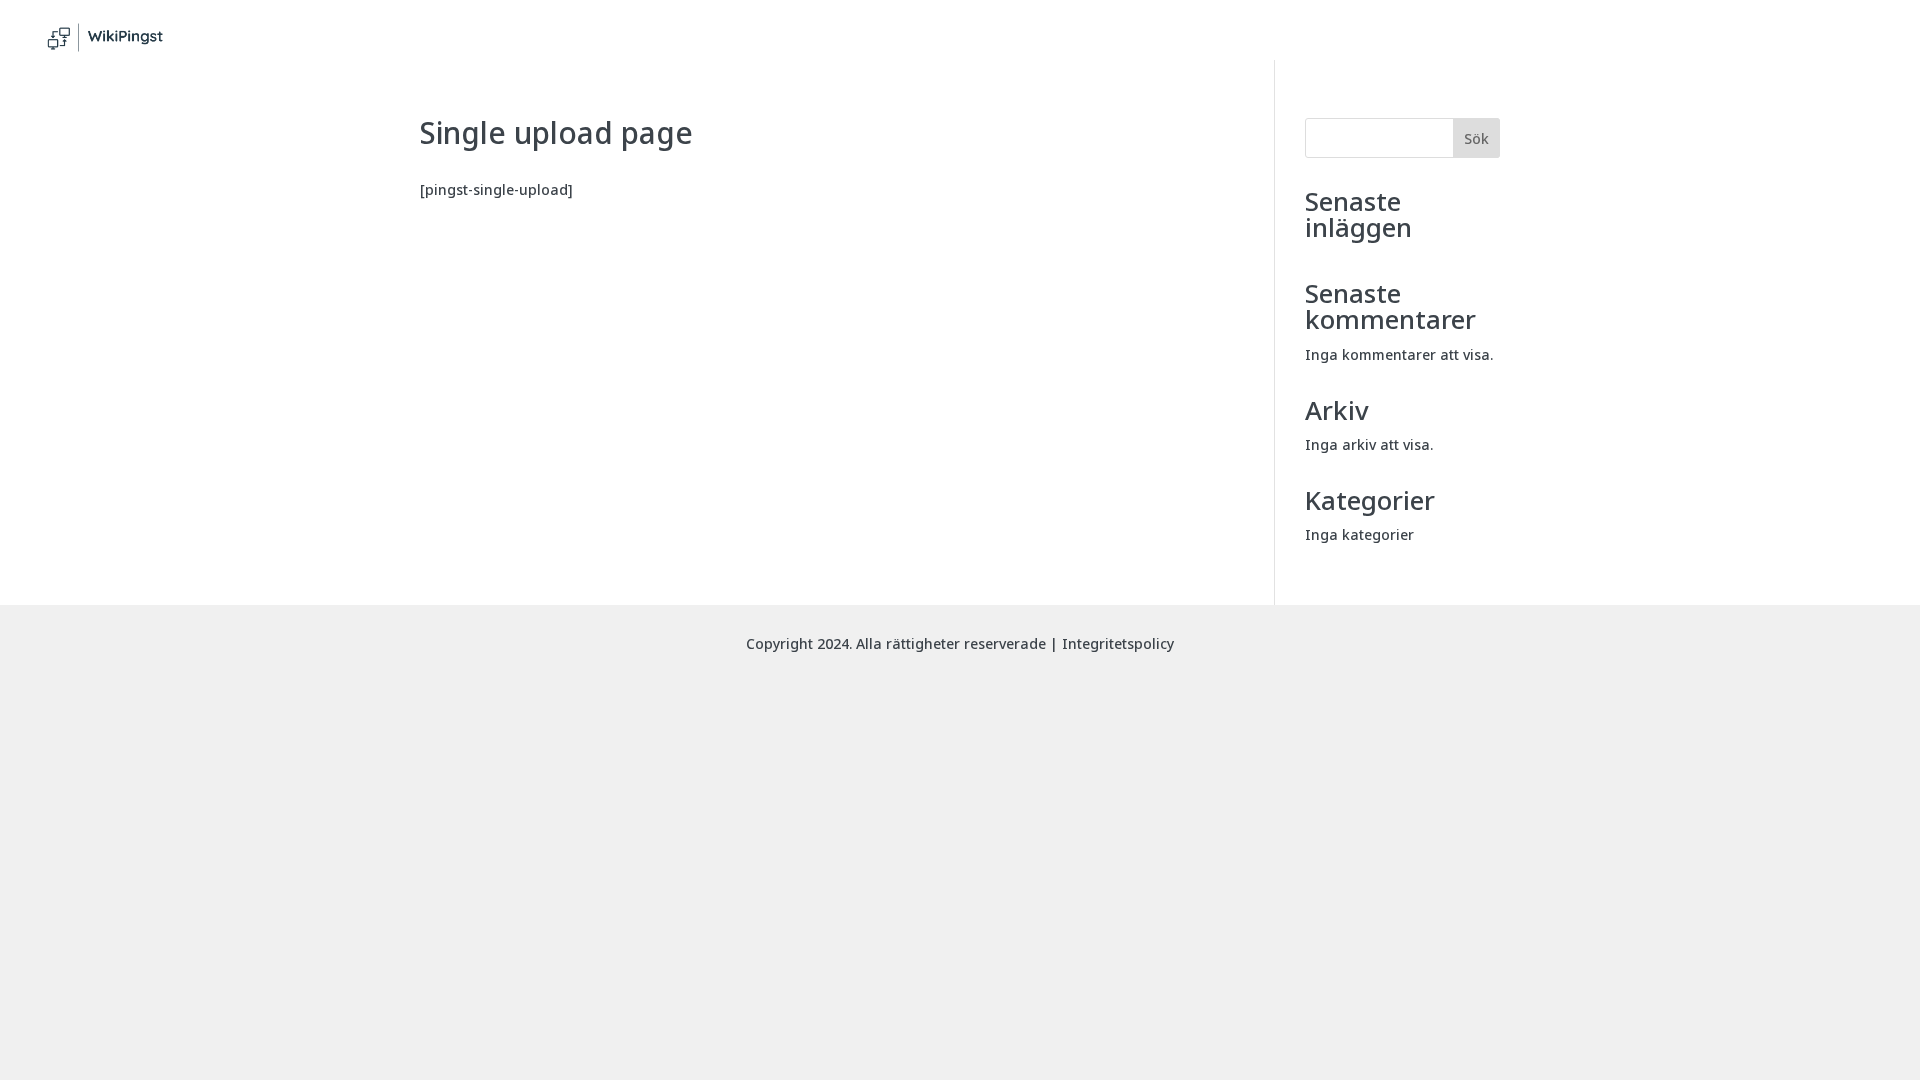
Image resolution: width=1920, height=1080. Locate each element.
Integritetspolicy (1118, 643)
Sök (1476, 138)
